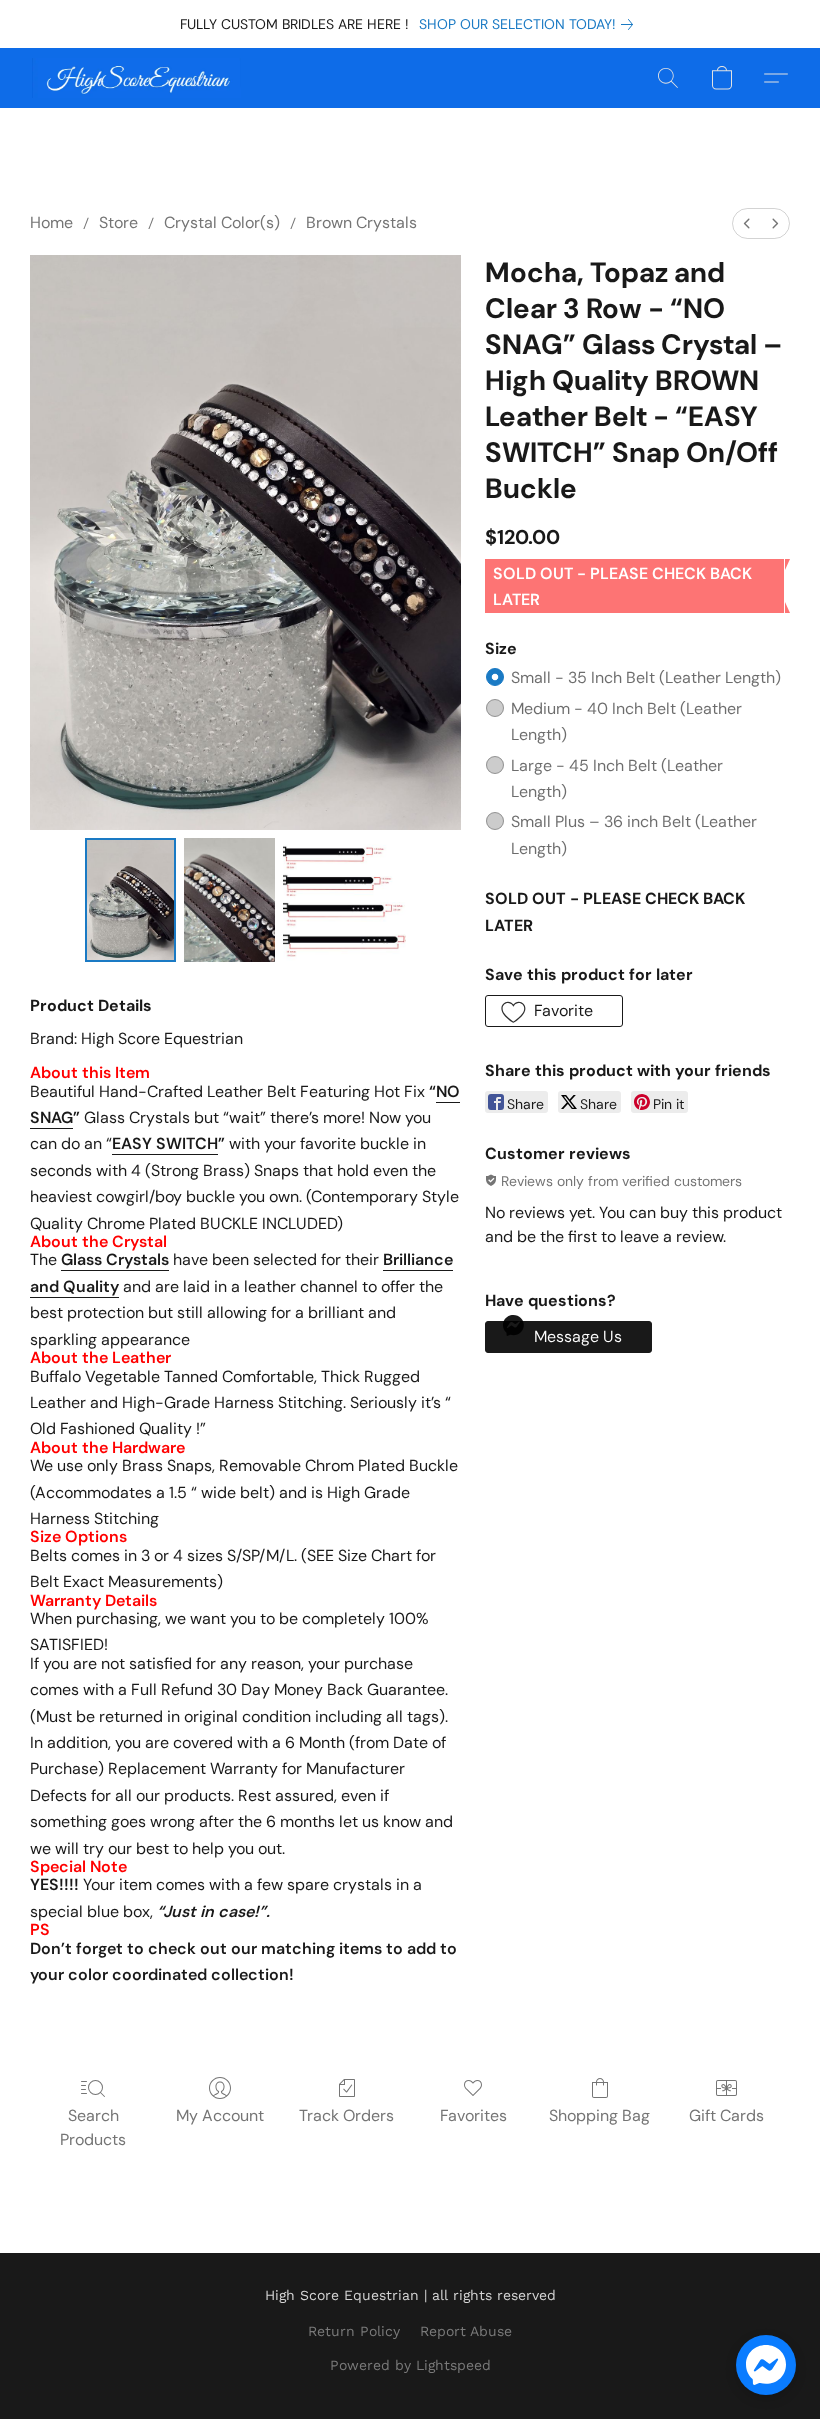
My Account (220, 2115)
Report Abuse (466, 2331)
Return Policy (354, 2331)
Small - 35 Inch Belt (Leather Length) (646, 677)
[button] (136, 78)
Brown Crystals (361, 222)
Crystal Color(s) (222, 222)
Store (118, 222)
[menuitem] (747, 223)
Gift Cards (726, 2115)
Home (51, 222)
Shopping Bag (599, 2115)
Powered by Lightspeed (410, 2365)
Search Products (93, 2127)
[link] (530, 24)
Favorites (473, 2115)
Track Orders (346, 2115)
